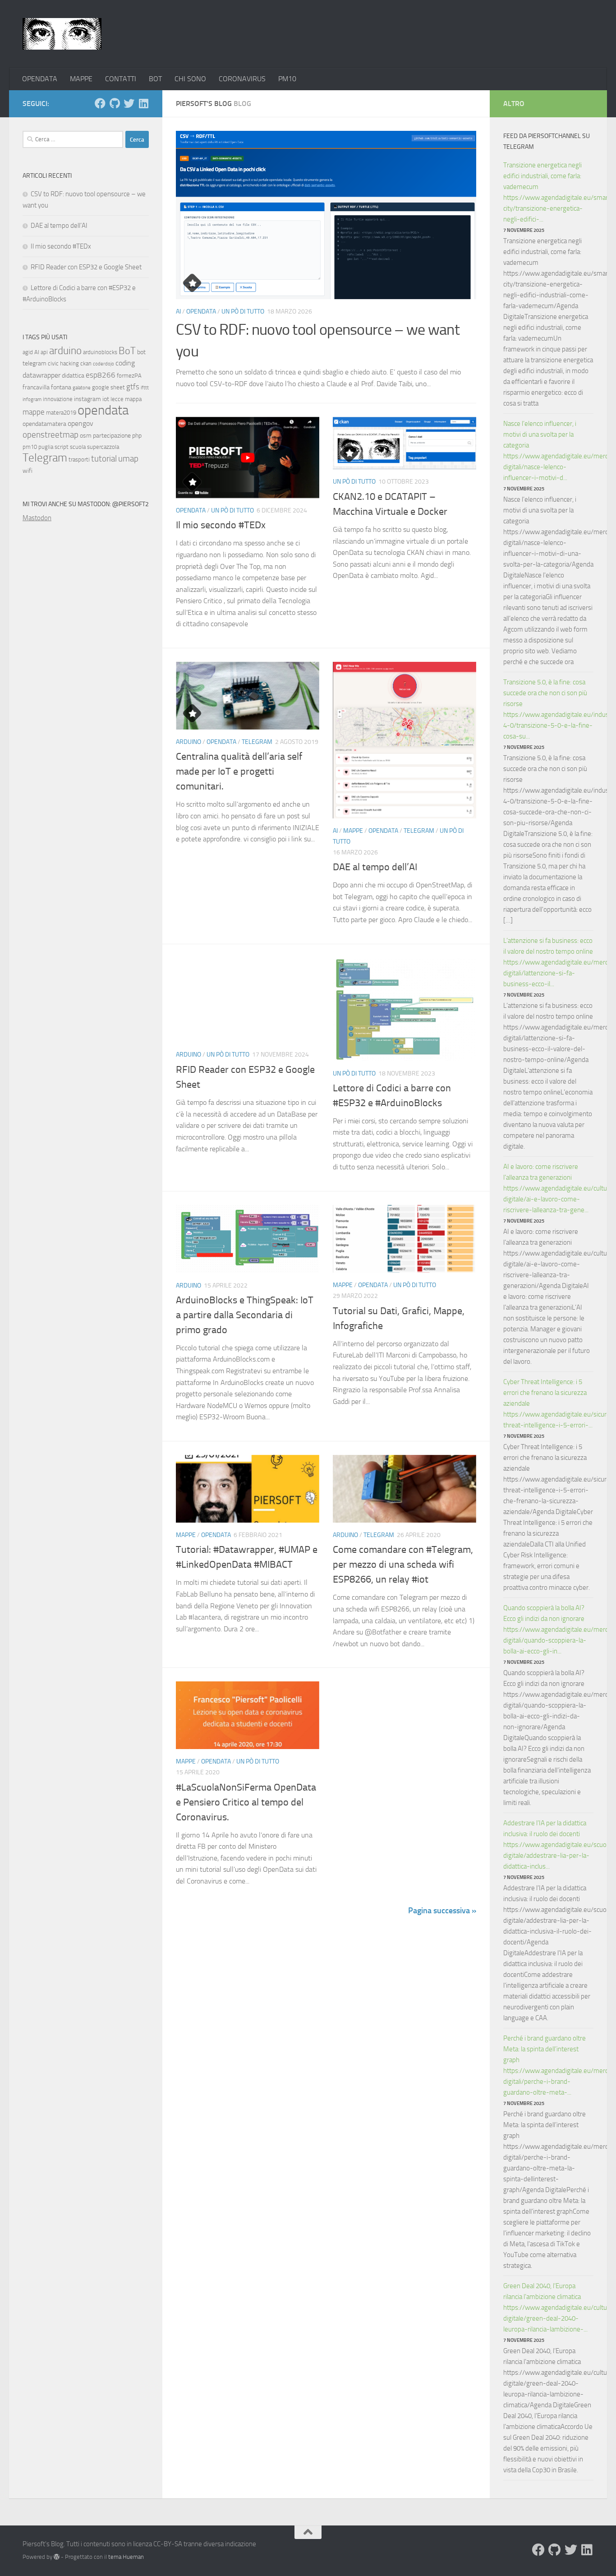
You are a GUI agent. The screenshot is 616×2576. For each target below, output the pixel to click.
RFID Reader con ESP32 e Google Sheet (86, 267)
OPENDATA (40, 79)
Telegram (257, 742)
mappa (133, 399)
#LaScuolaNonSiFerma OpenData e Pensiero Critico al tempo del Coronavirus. (246, 1802)
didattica (73, 376)
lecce (117, 399)
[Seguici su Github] (115, 103)
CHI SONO (190, 79)
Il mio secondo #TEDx (221, 525)
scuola (78, 447)
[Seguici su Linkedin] (143, 103)
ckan (86, 363)
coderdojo (103, 364)
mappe (34, 412)
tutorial (104, 459)
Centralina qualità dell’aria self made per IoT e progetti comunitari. (239, 771)
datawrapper (41, 375)
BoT (127, 351)
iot (106, 399)
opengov (80, 423)
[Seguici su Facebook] (100, 103)
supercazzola (103, 447)
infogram (32, 399)
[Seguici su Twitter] (129, 103)
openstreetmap (51, 435)
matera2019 (61, 413)
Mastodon (37, 518)
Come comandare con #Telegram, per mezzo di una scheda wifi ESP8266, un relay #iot (403, 1565)
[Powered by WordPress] (57, 2557)
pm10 (30, 447)
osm (86, 436)
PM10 (287, 79)
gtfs (133, 387)
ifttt (145, 388)
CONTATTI (121, 79)
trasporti (79, 459)
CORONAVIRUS (242, 79)
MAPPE (81, 79)
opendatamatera (44, 424)
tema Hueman (126, 2557)
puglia (46, 447)
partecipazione (112, 436)
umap (128, 459)
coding (125, 363)
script (62, 447)
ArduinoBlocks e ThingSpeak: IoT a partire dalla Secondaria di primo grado (245, 1315)
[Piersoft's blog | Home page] (62, 34)
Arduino (188, 742)
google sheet (108, 387)
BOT (155, 79)
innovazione (58, 399)
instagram (87, 399)
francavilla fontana (47, 387)
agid (28, 352)
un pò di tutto (243, 312)
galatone (82, 388)
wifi (28, 471)
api (44, 352)
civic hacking (63, 363)
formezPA (129, 376)
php (137, 436)
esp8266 (101, 375)
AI (178, 312)
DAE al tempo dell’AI (375, 867)
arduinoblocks (100, 352)
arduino (65, 351)
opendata (103, 410)
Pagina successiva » (442, 1911)
